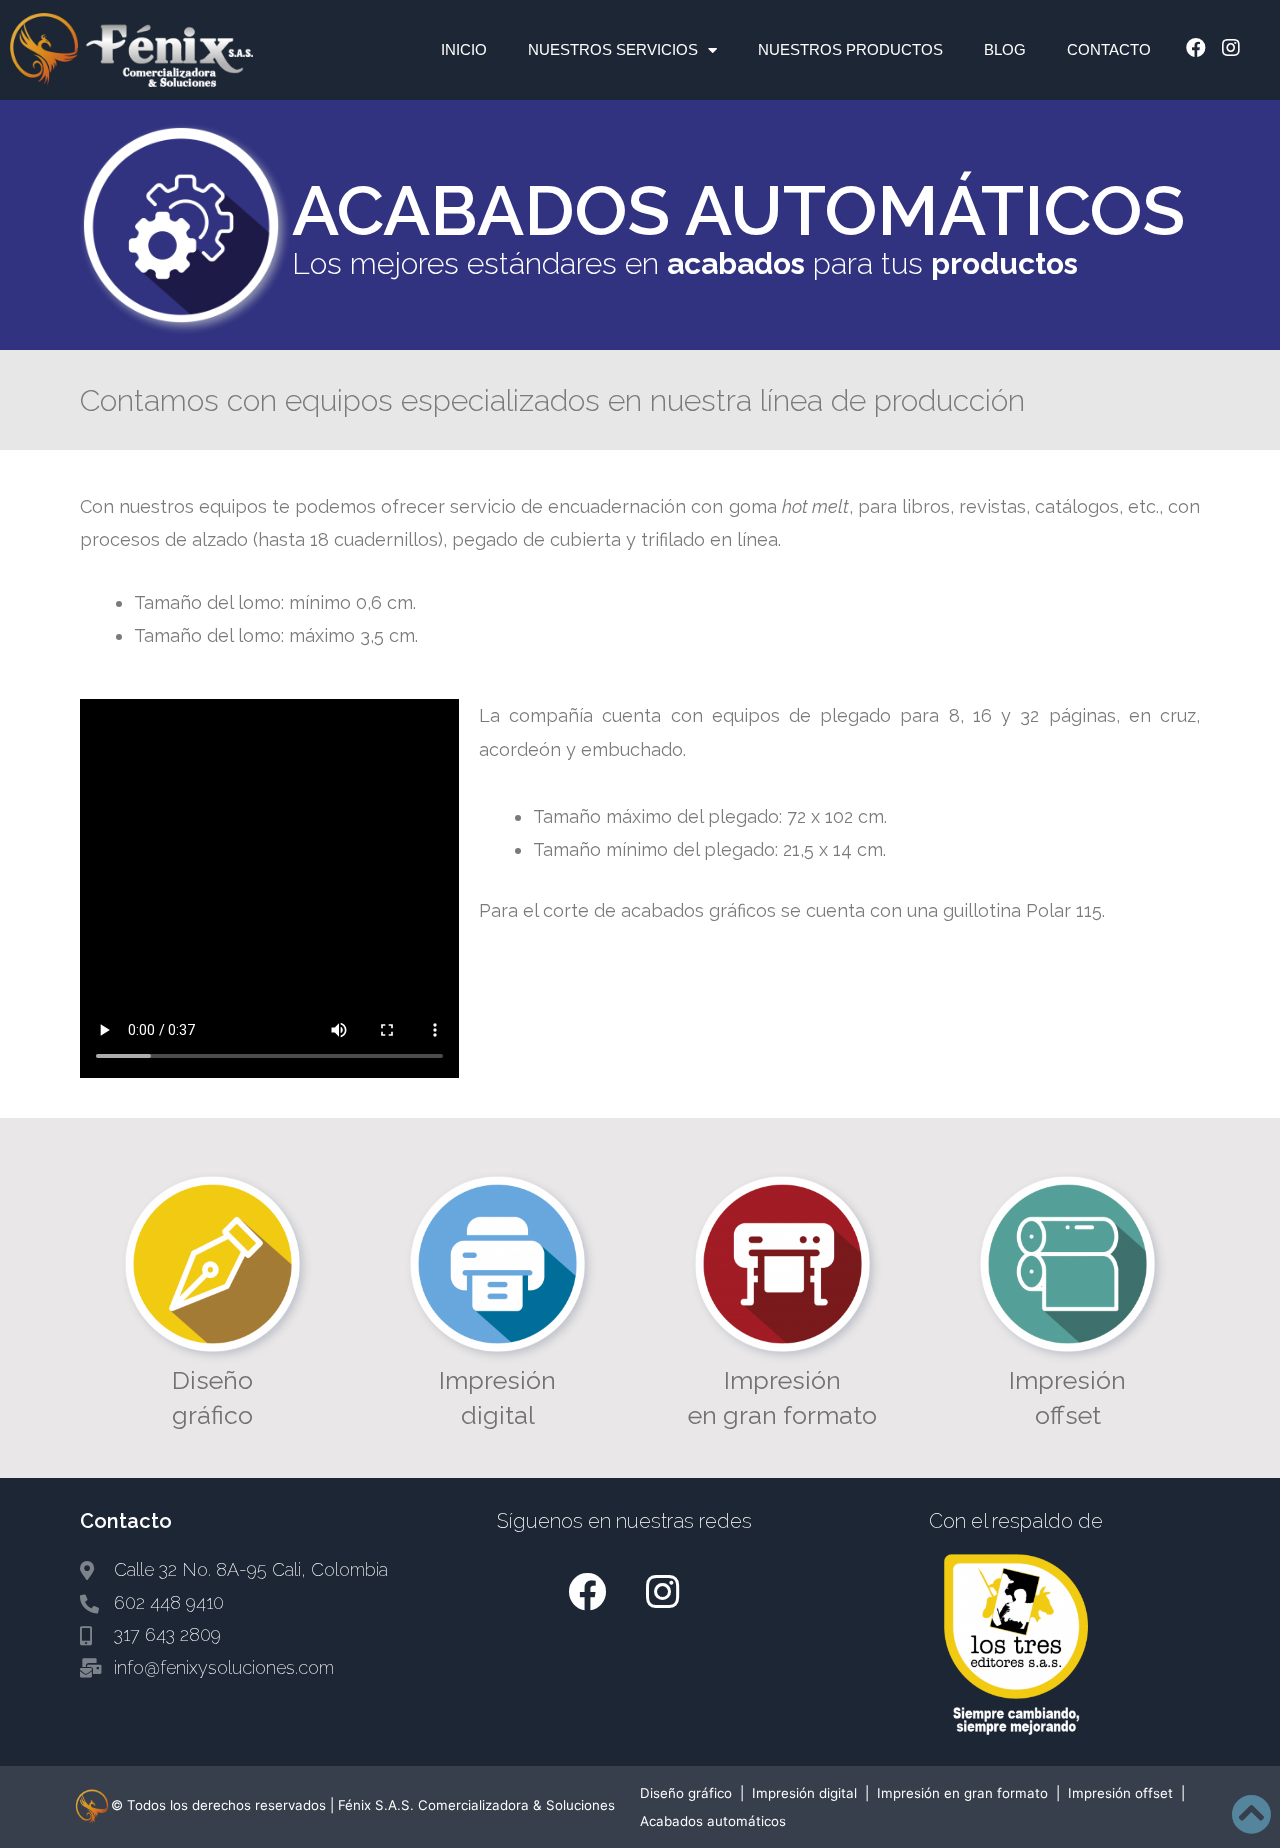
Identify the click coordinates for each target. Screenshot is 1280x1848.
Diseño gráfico (686, 1793)
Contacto (1109, 49)
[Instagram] (1231, 48)
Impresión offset (1120, 1793)
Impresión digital (804, 1793)
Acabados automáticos (713, 1821)
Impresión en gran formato (962, 1793)
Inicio (464, 49)
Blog (1005, 49)
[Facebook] (1196, 48)
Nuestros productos (850, 49)
